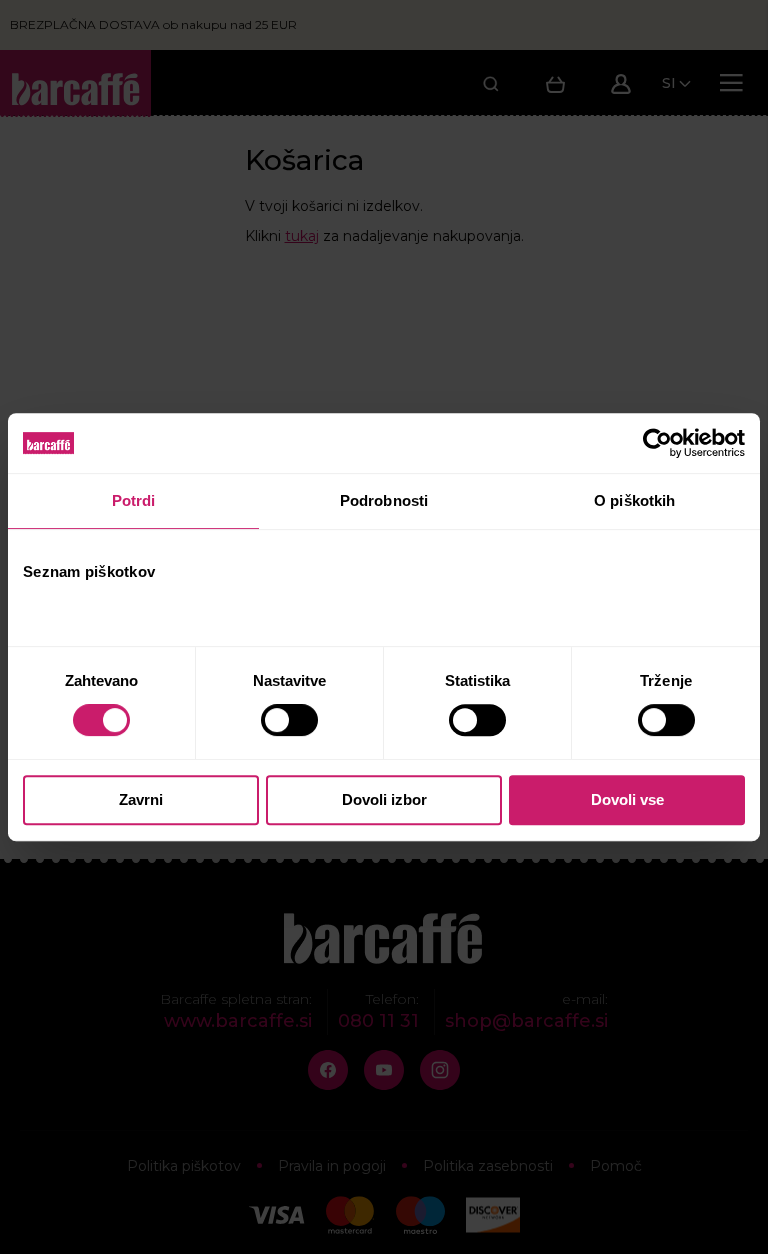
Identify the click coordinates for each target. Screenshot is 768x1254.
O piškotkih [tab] (634, 500)
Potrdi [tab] (134, 500)
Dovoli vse (627, 799)
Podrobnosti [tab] (384, 500)
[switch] (291, 720)
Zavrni (141, 799)
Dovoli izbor (384, 799)
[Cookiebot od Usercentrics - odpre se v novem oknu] (657, 443)
